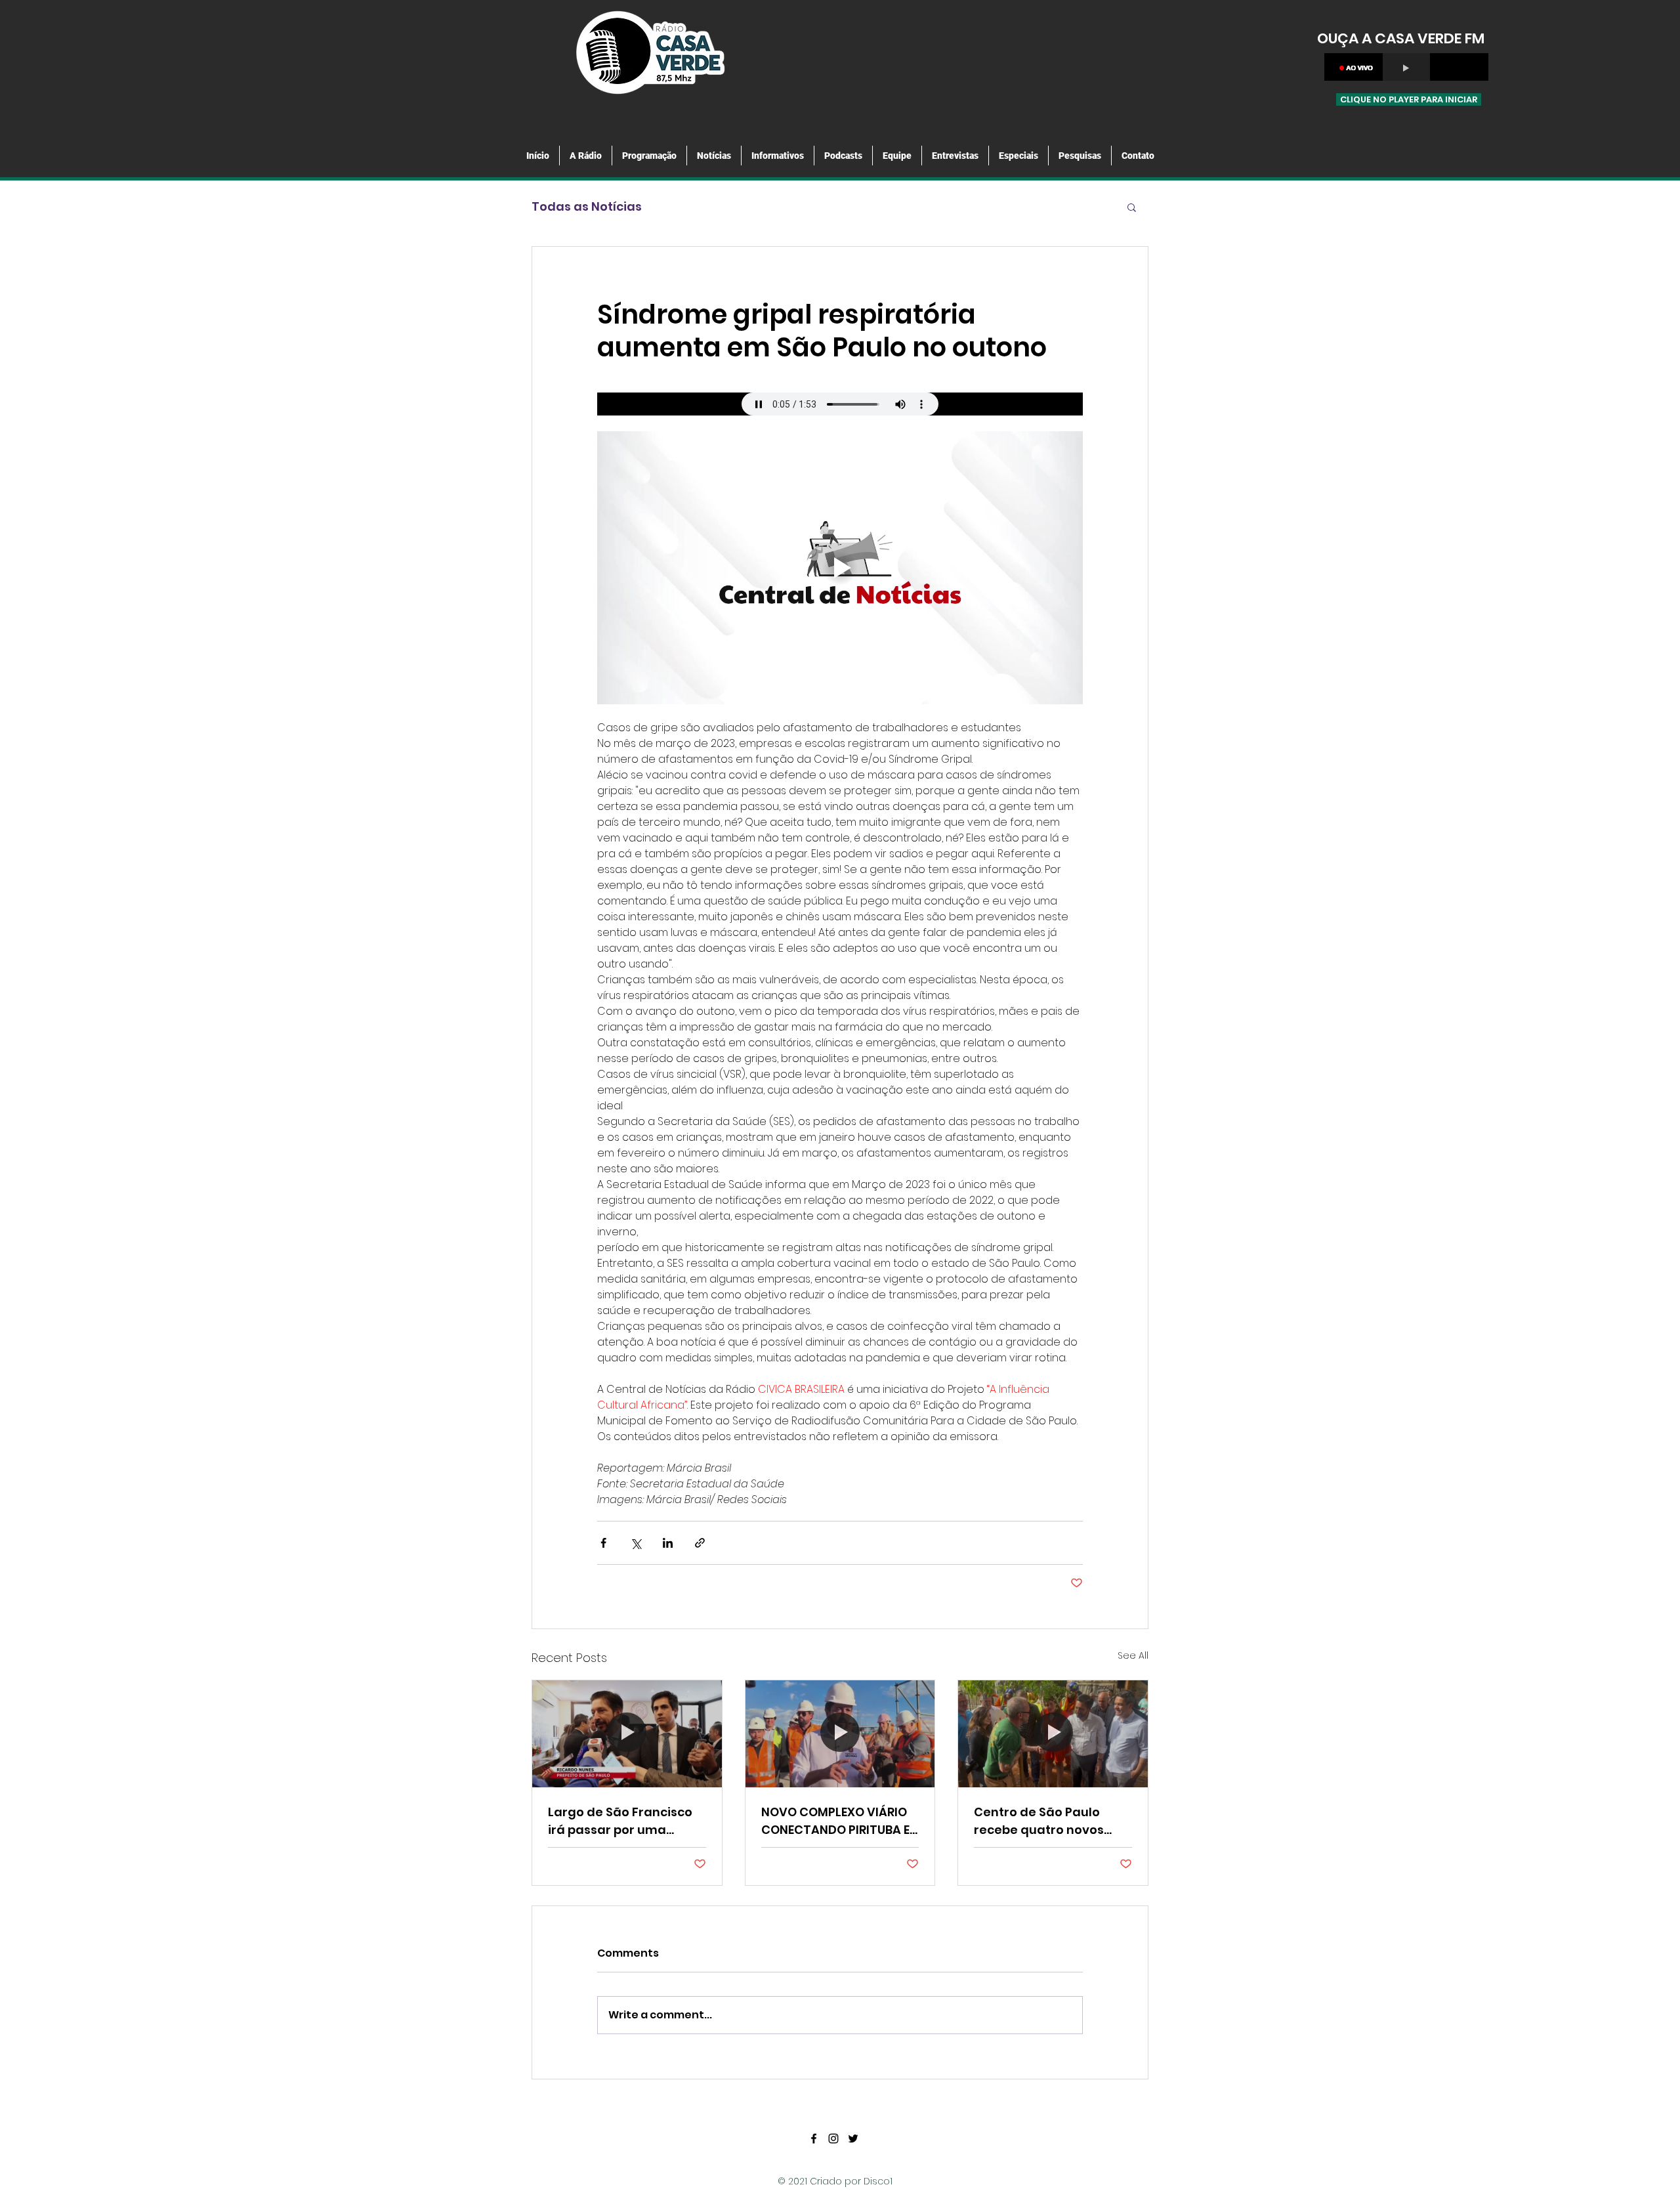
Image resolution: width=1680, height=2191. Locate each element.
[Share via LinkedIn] (668, 1543)
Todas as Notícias (587, 206)
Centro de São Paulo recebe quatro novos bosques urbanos (1039, 1821)
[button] (1132, 207)
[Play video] (840, 568)
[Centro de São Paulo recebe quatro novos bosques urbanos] (1053, 1734)
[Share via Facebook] (603, 1543)
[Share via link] (700, 1543)
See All (1133, 1655)
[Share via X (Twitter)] (636, 1543)
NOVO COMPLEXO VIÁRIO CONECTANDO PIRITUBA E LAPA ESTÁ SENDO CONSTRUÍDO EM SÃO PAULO (835, 1821)
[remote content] (840, 404)
